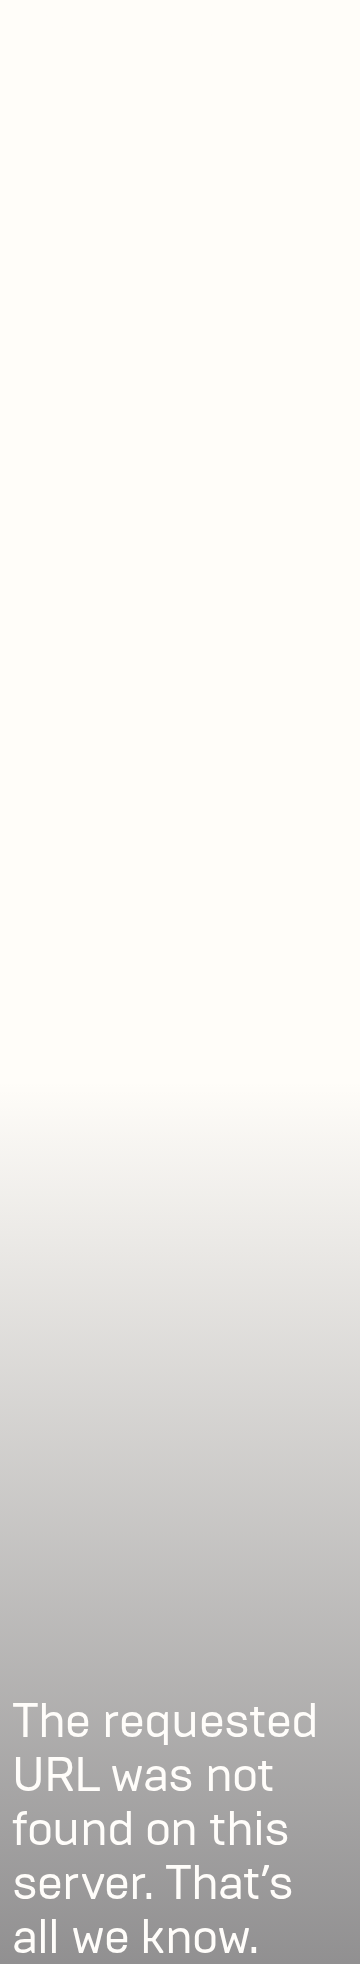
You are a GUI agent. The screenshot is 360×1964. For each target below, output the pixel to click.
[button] (322, 26)
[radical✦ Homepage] (122, 26)
